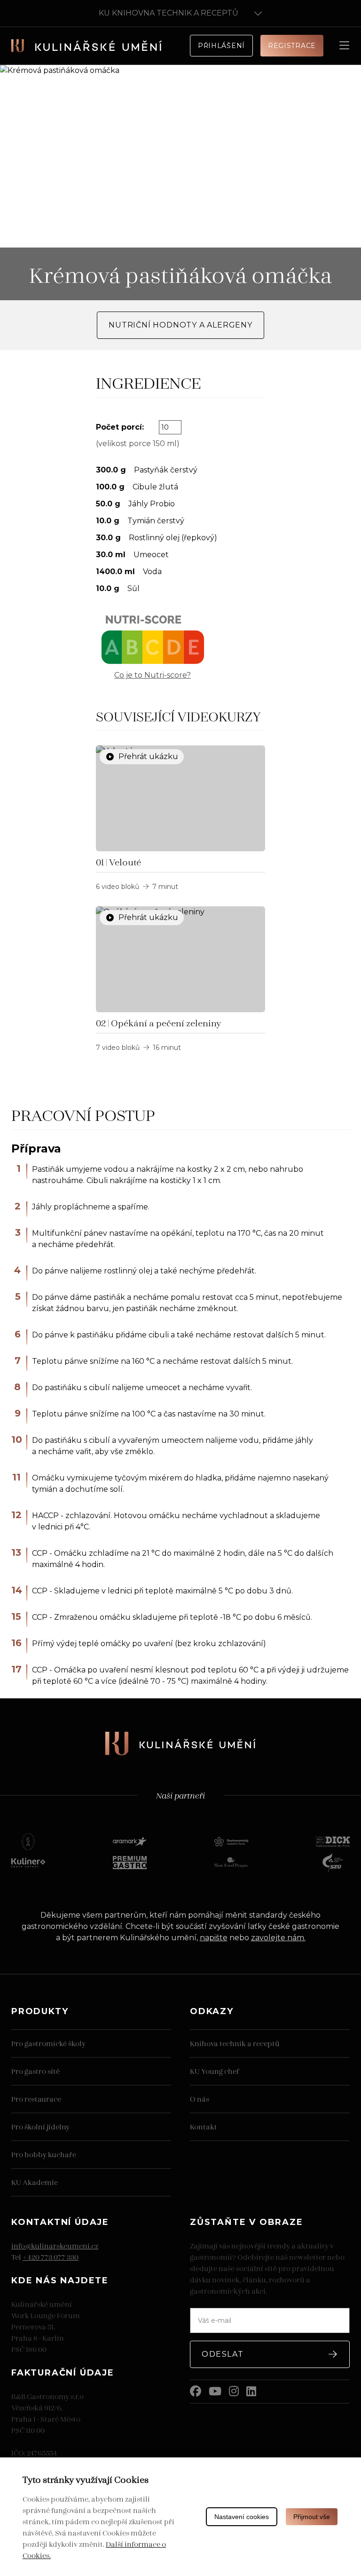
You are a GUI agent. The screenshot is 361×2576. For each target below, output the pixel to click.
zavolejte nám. (278, 1938)
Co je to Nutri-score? (153, 675)
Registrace (292, 46)
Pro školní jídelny (40, 2126)
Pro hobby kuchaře (44, 2154)
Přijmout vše (312, 2517)
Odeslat (223, 2354)
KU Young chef (214, 2071)
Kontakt (204, 2126)
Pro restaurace (36, 2099)
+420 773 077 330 (51, 2257)
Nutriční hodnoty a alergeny (180, 325)
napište (214, 1938)
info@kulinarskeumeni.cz (55, 2245)
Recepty (37, 87)
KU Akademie (35, 2182)
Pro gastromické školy (48, 2043)
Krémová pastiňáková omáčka (112, 87)
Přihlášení (221, 46)
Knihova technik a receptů (235, 2043)
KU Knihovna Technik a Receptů (169, 13)
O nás (200, 2099)
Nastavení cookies (242, 2517)
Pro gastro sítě (35, 2071)
